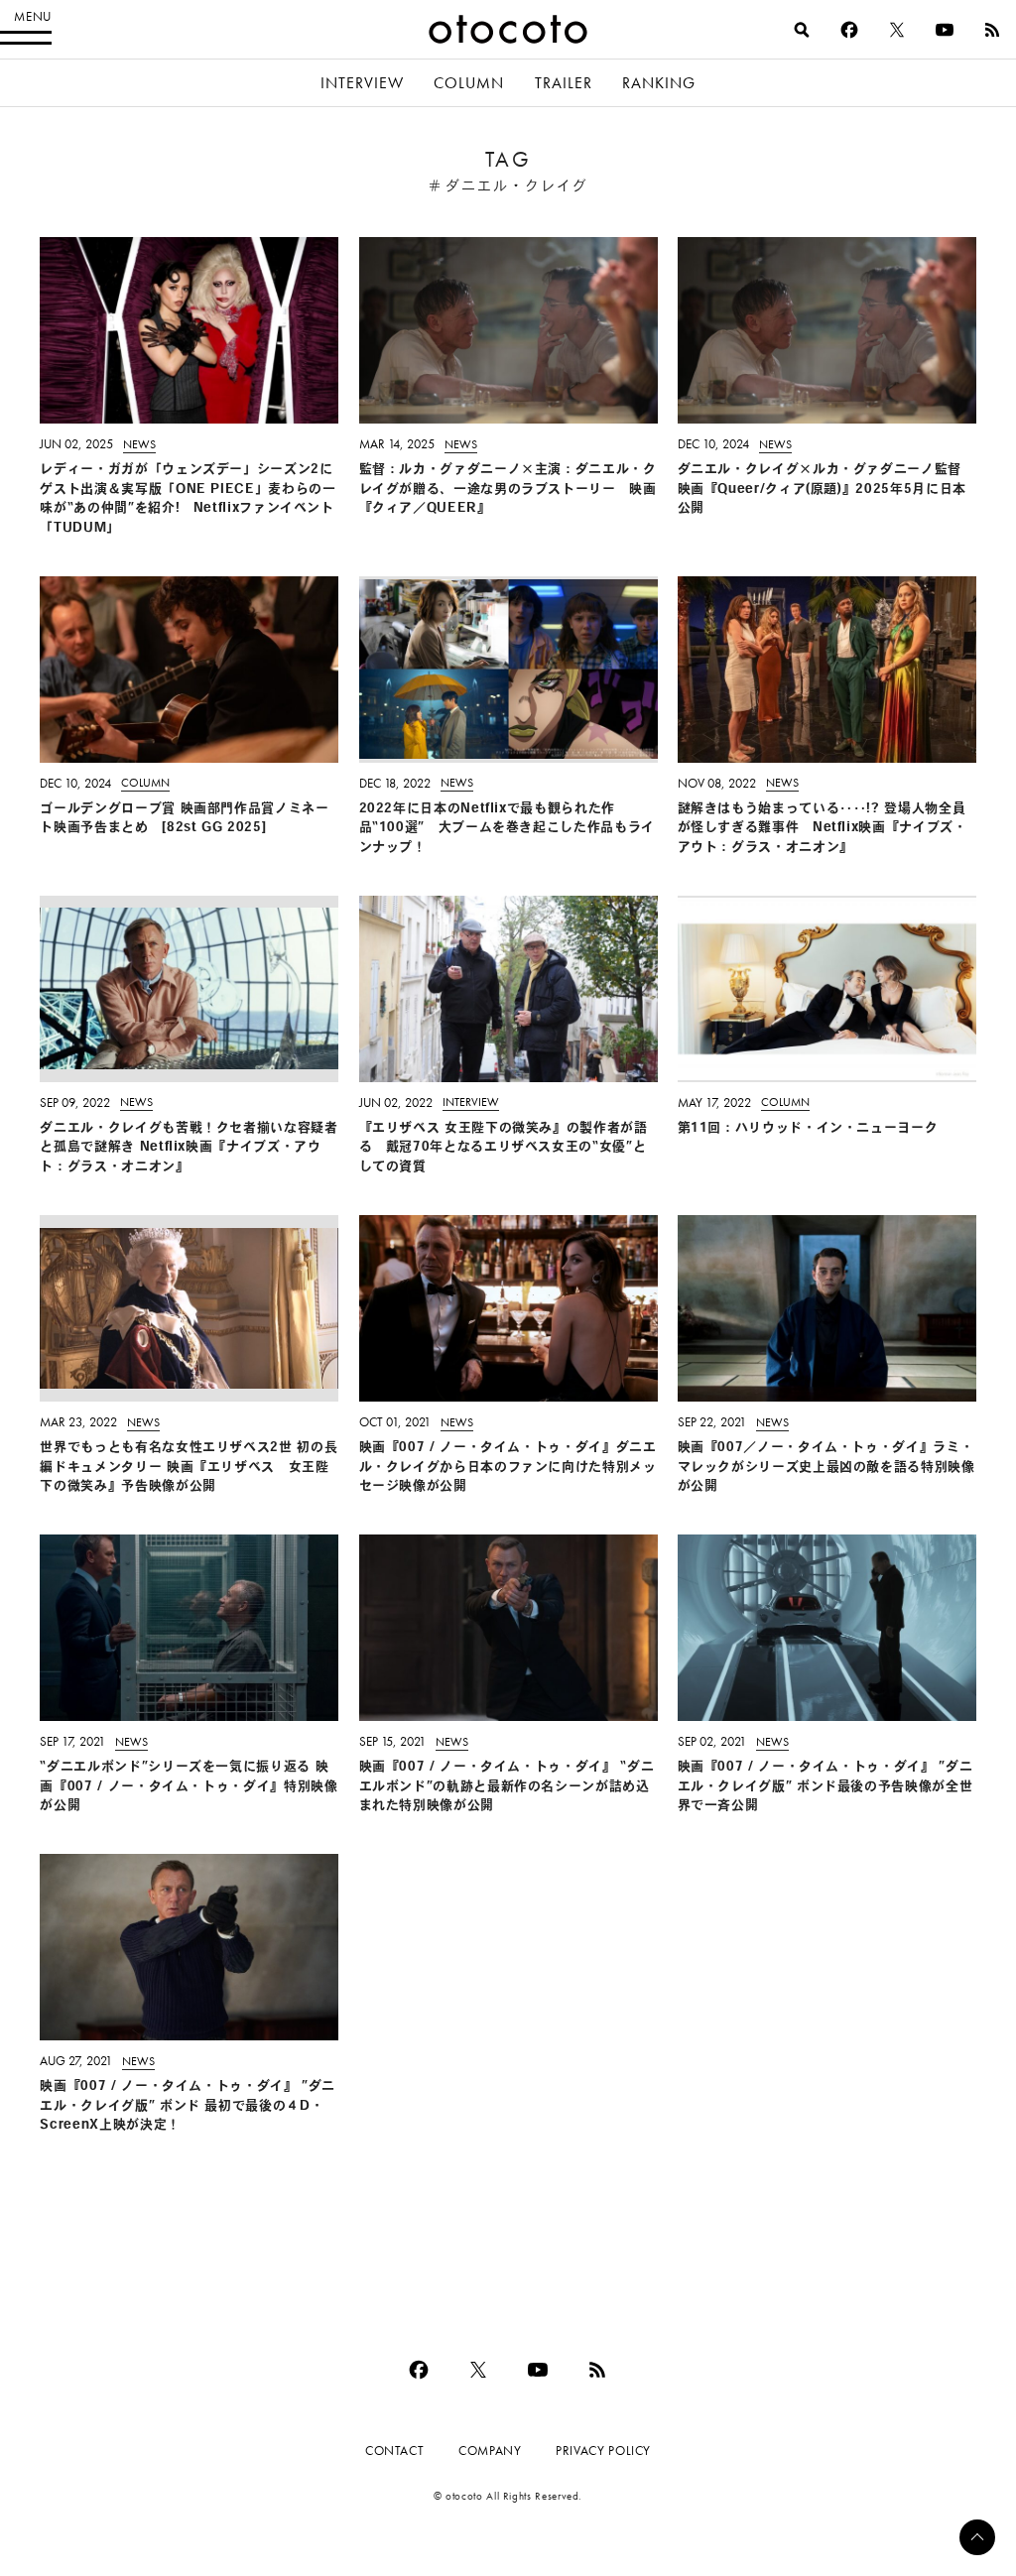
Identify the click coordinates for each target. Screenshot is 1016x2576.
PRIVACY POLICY (603, 2451)
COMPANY (490, 2451)
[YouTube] (945, 30)
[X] (897, 30)
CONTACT (394, 2451)
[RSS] (992, 30)
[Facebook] (849, 30)
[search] (802, 30)
